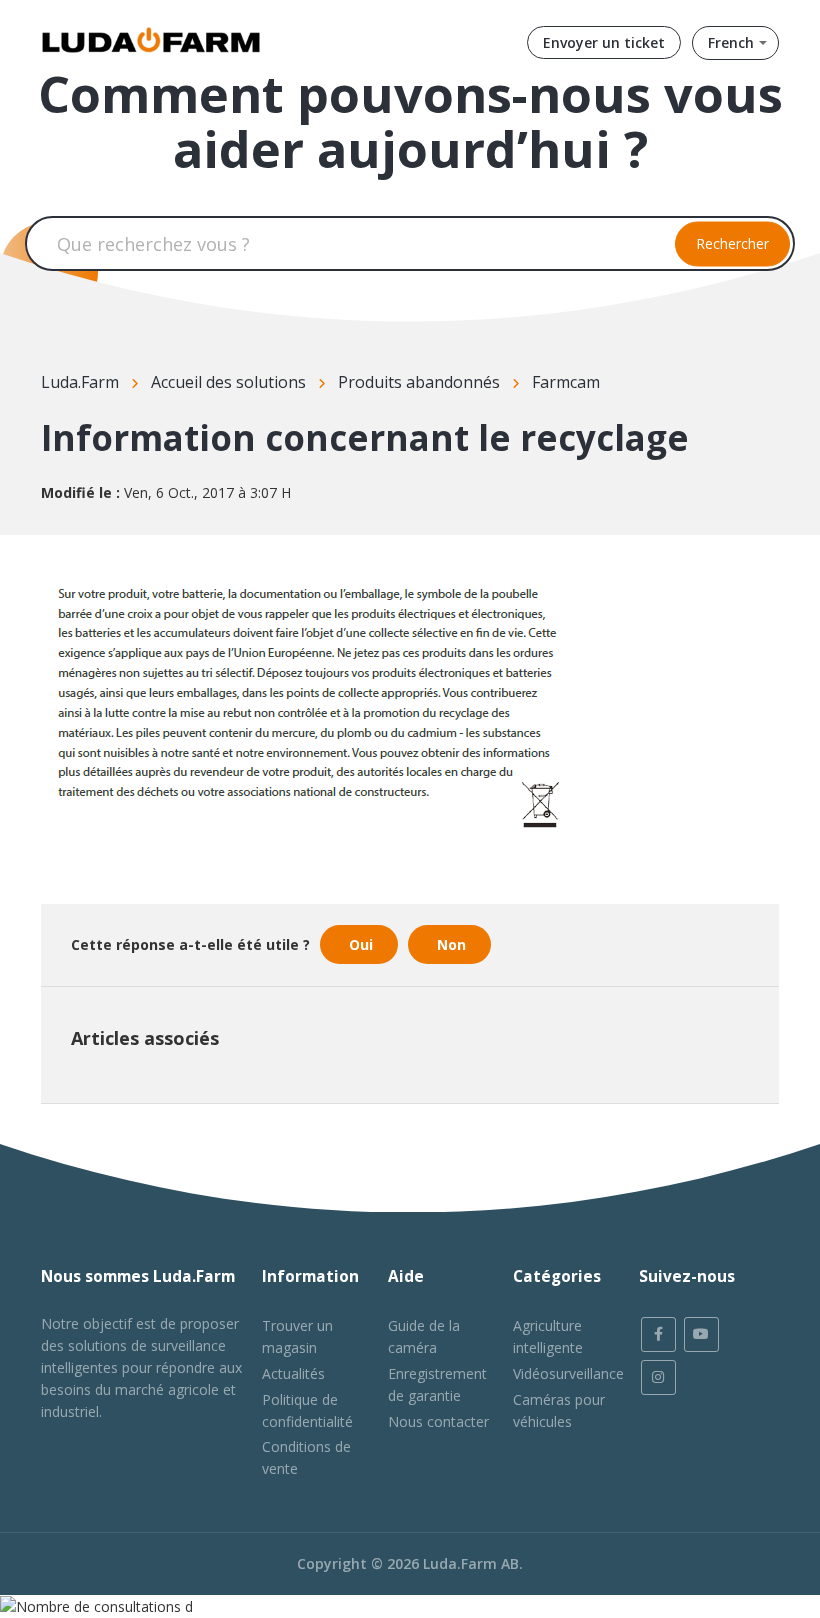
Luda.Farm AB (471, 1563)
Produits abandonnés (419, 382)
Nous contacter (438, 1421)
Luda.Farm (80, 382)
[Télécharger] (373, 806)
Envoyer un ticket (604, 42)
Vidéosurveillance (568, 1373)
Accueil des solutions (228, 382)
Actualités (293, 1373)
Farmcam (566, 382)
